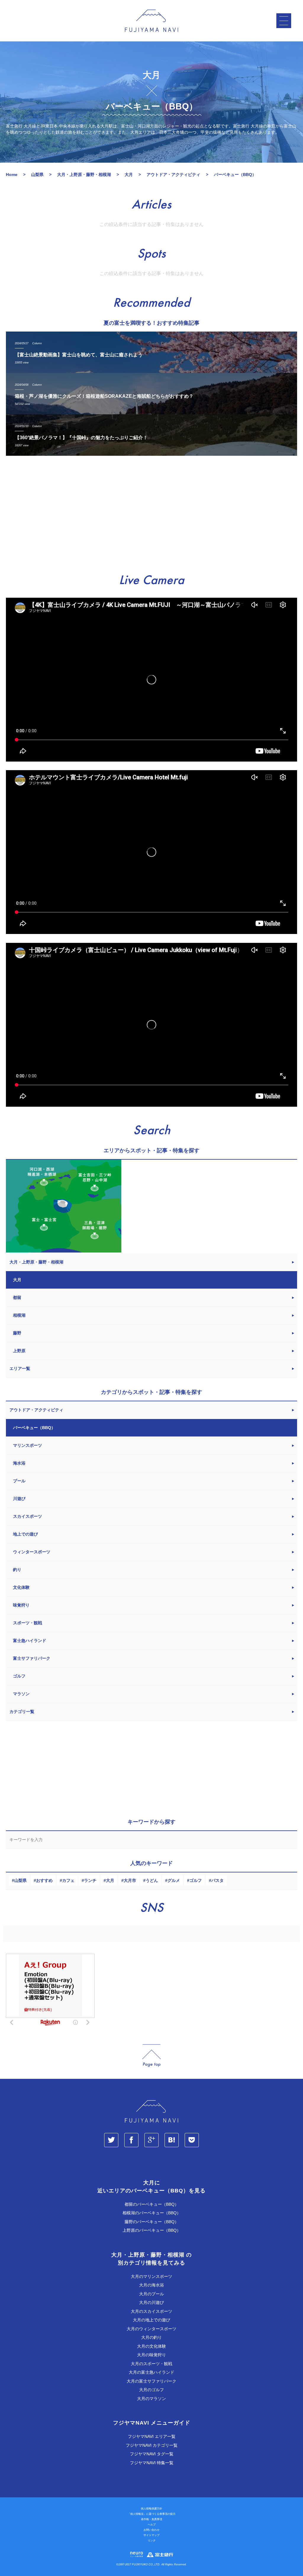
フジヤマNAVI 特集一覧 (152, 2463)
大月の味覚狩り (151, 2355)
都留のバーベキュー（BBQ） (152, 2204)
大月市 (130, 1880)
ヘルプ (152, 2525)
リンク (152, 2541)
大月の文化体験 (151, 2346)
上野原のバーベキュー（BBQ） (152, 2230)
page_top (151, 2056)
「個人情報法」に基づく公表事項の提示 (151, 2514)
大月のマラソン (151, 2399)
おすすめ (44, 1880)
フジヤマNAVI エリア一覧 (152, 2436)
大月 (110, 1880)
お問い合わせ (151, 2530)
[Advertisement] (151, 515)
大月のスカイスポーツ (151, 2311)
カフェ (68, 1880)
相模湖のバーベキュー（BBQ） (152, 2213)
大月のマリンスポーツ (151, 2276)
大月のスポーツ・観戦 (151, 2364)
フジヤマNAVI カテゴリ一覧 (152, 2445)
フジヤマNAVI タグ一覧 (152, 2454)
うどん (152, 1880)
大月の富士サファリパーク (151, 2381)
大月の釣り (151, 2337)
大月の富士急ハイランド (151, 2372)
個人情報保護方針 (151, 2509)
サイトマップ (151, 2535)
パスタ (217, 1880)
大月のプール (151, 2294)
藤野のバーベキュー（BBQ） (152, 2222)
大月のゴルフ (151, 2390)
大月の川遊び (151, 2302)
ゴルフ (196, 1880)
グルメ (174, 1880)
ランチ (90, 1880)
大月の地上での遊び (151, 2320)
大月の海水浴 (151, 2285)
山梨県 (20, 1880)
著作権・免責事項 (151, 2519)
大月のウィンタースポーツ (151, 2329)
